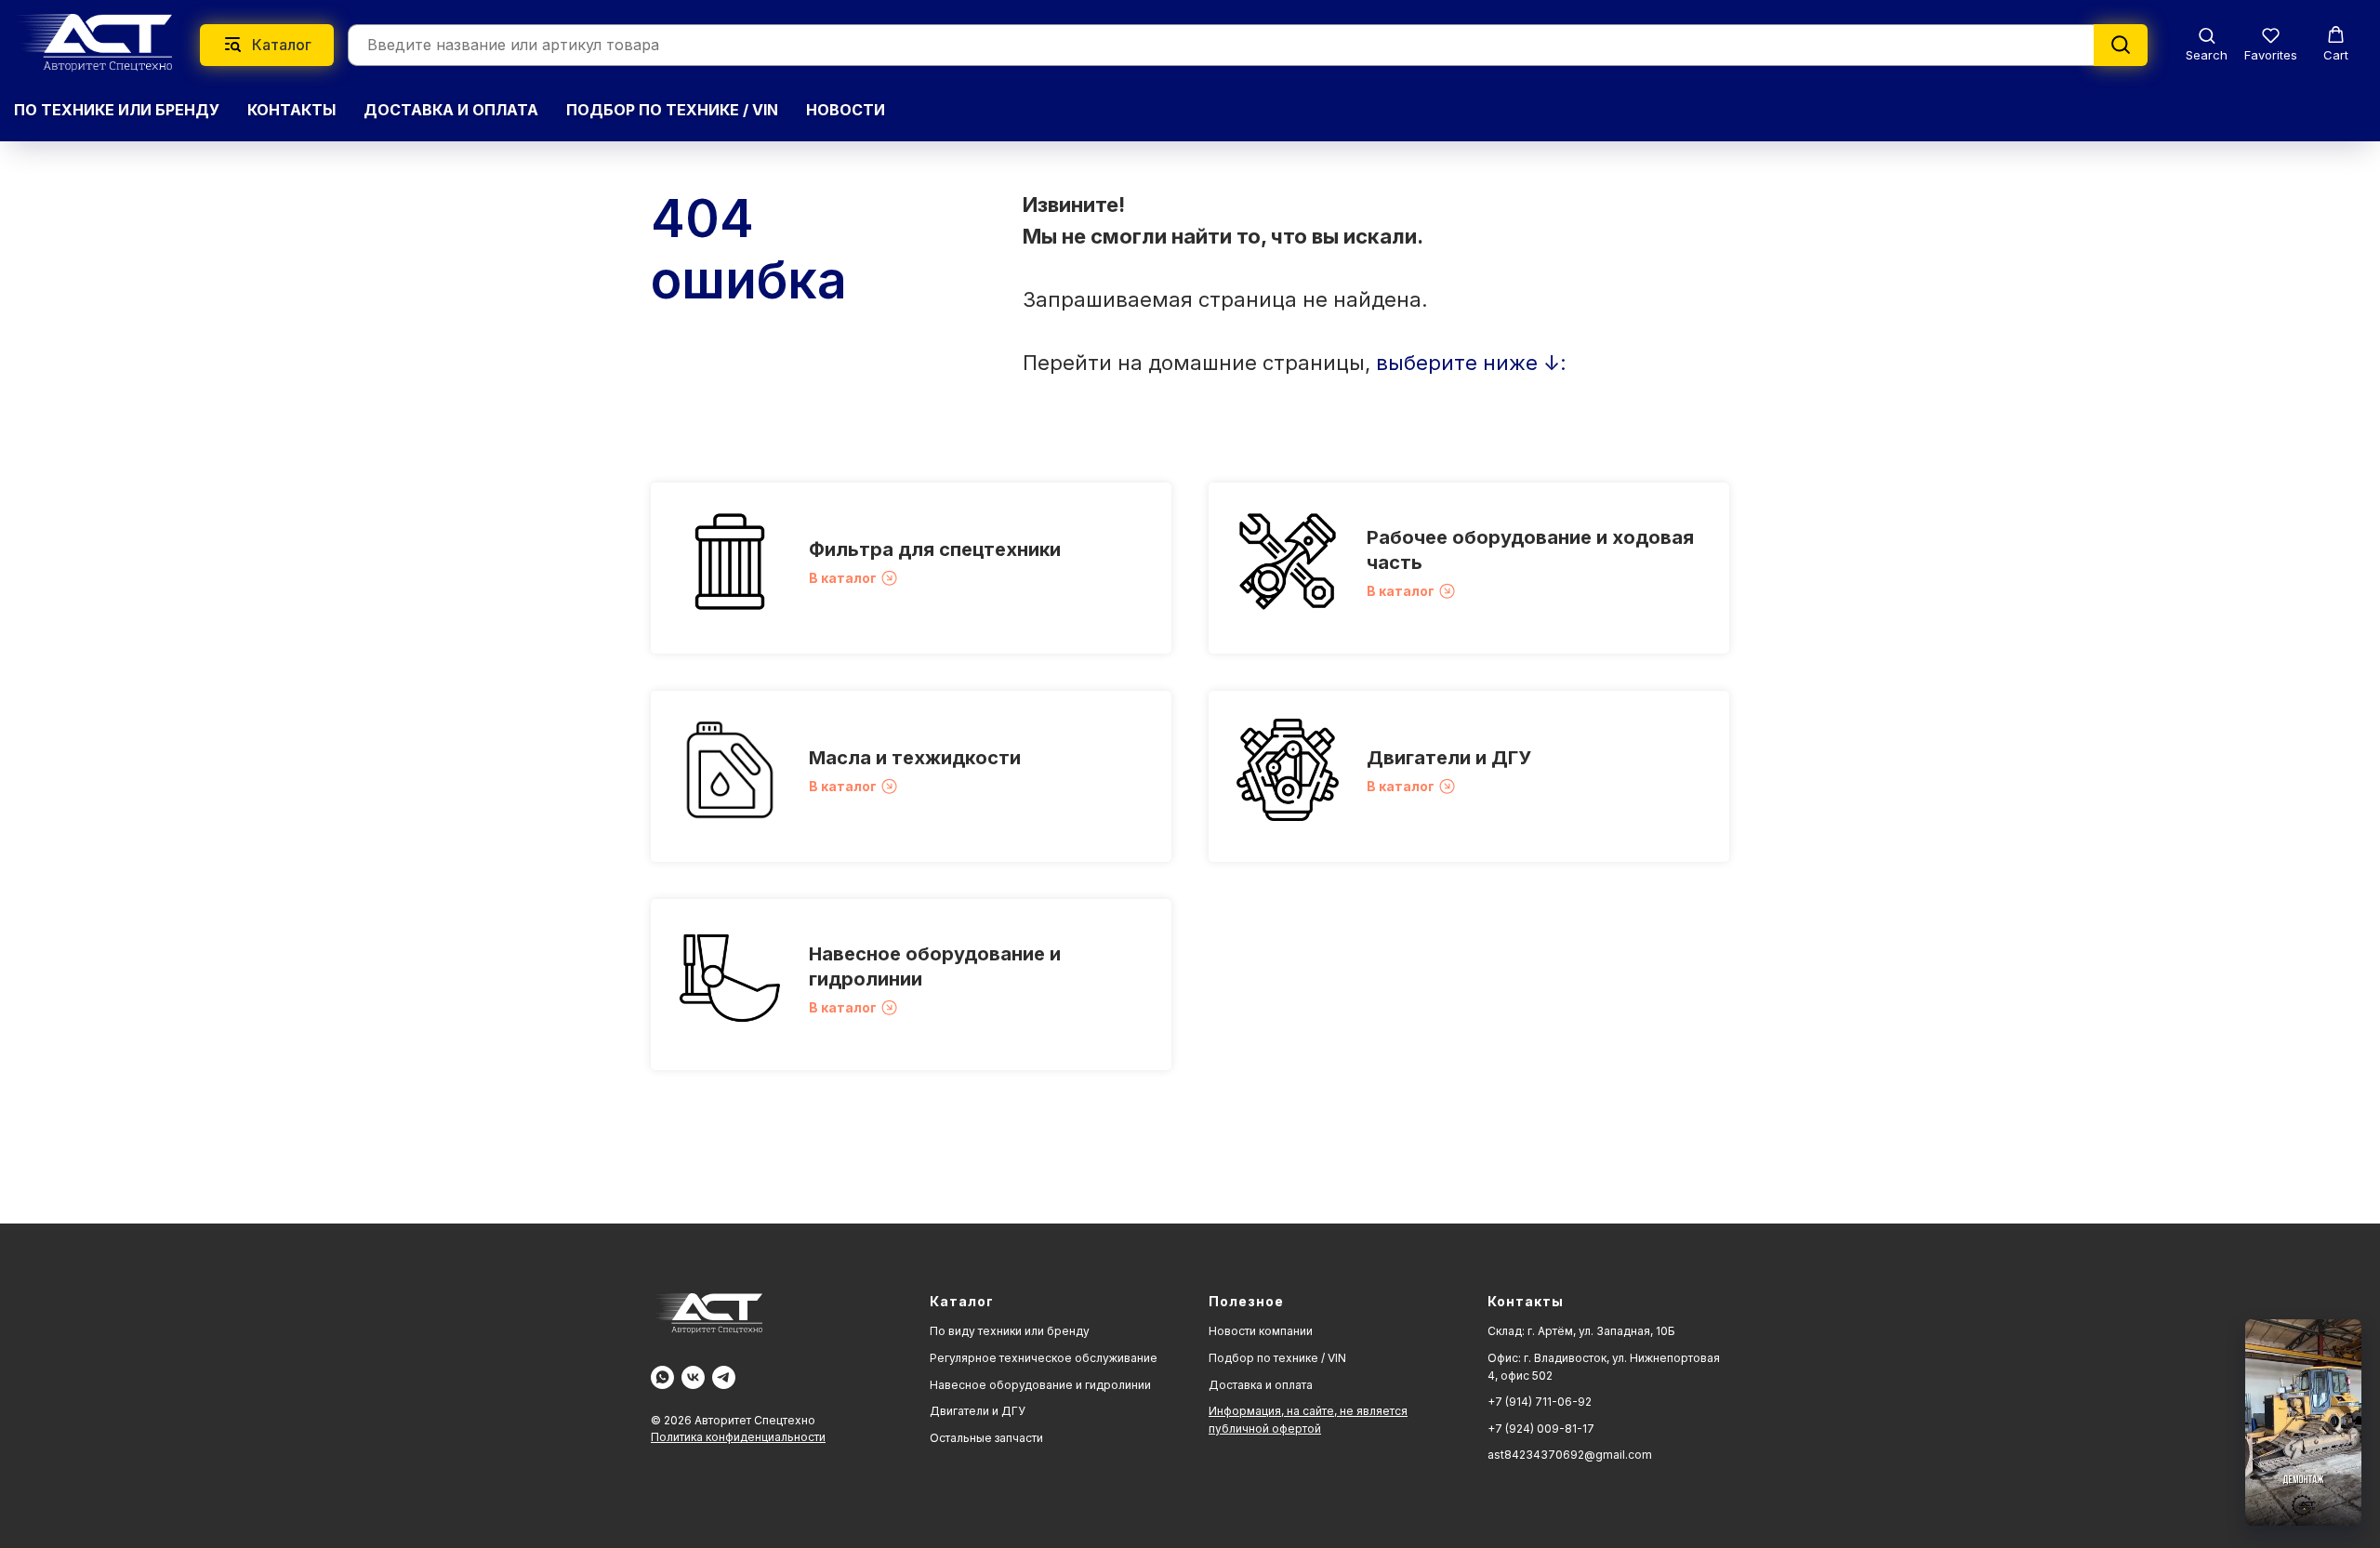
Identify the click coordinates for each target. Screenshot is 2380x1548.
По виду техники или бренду (1010, 1331)
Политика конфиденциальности (738, 1437)
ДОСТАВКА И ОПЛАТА (451, 110)
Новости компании (1261, 1331)
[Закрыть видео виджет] (2359, 1322)
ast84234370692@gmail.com (1570, 1455)
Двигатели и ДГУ (1449, 758)
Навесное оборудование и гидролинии (1040, 1385)
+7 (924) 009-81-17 (1541, 1429)
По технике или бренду (117, 110)
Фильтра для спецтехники (935, 549)
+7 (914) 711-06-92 (1540, 1402)
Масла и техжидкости (915, 758)
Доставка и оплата (1261, 1385)
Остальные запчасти (986, 1438)
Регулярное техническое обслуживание (1044, 1358)
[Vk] (693, 1377)
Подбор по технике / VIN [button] (672, 110)
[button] (2207, 44)
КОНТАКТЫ (291, 110)
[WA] (662, 1377)
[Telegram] (724, 1377)
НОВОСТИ (846, 110)
